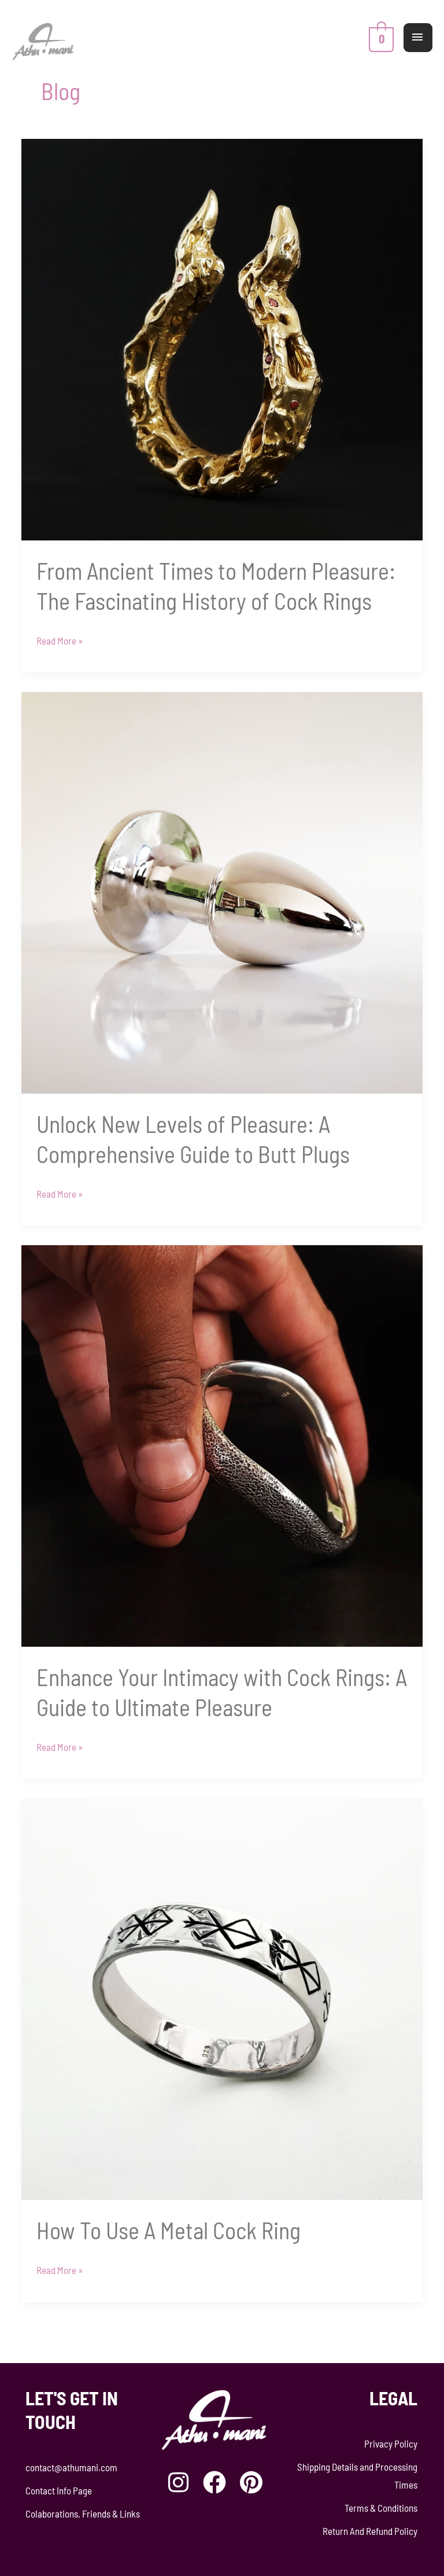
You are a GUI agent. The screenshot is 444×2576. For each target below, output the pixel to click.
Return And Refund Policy (370, 2531)
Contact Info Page (59, 2490)
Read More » (60, 639)
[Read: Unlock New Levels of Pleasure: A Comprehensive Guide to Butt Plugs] (222, 891)
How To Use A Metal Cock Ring (169, 2230)
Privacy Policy (391, 2443)
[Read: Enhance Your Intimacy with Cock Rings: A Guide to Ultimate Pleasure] (222, 1445)
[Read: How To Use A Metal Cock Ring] (222, 1998)
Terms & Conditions (381, 2508)
